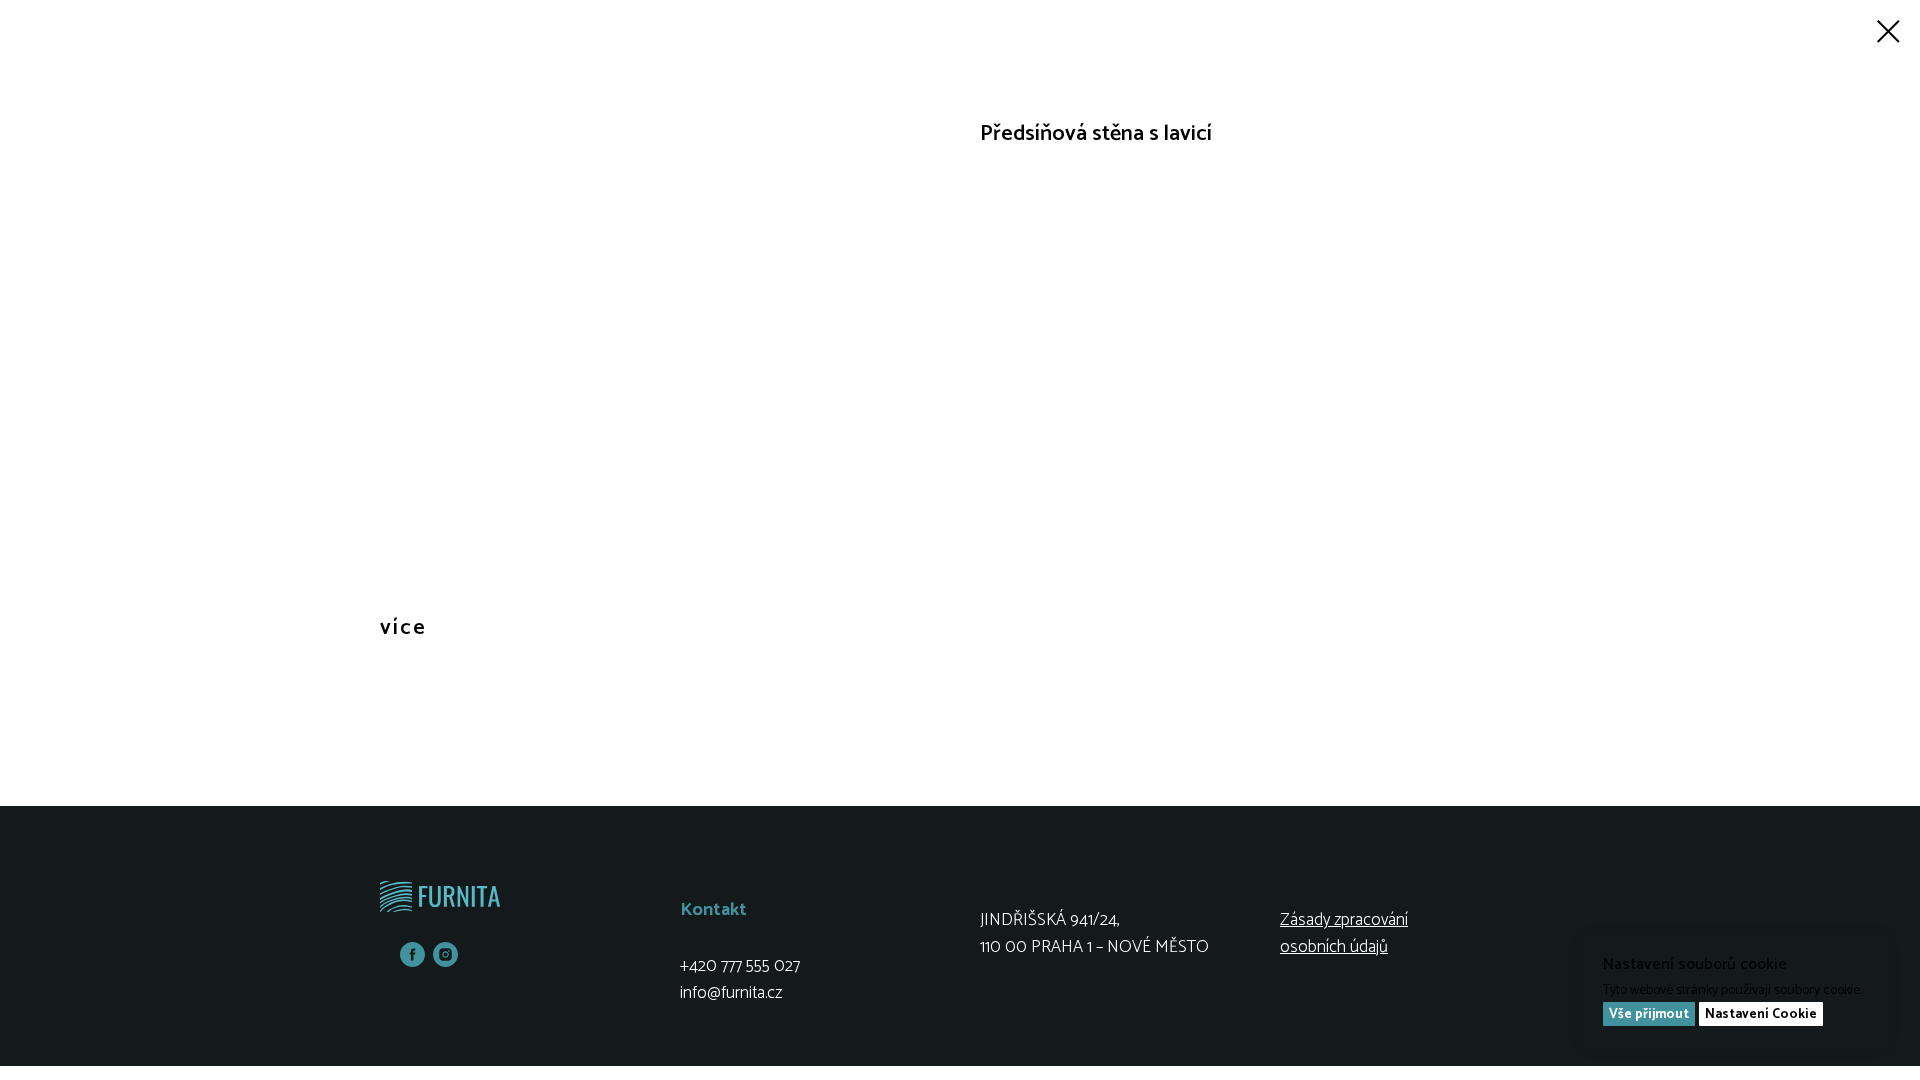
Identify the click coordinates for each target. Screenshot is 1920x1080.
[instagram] (445, 961)
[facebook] (412, 961)
